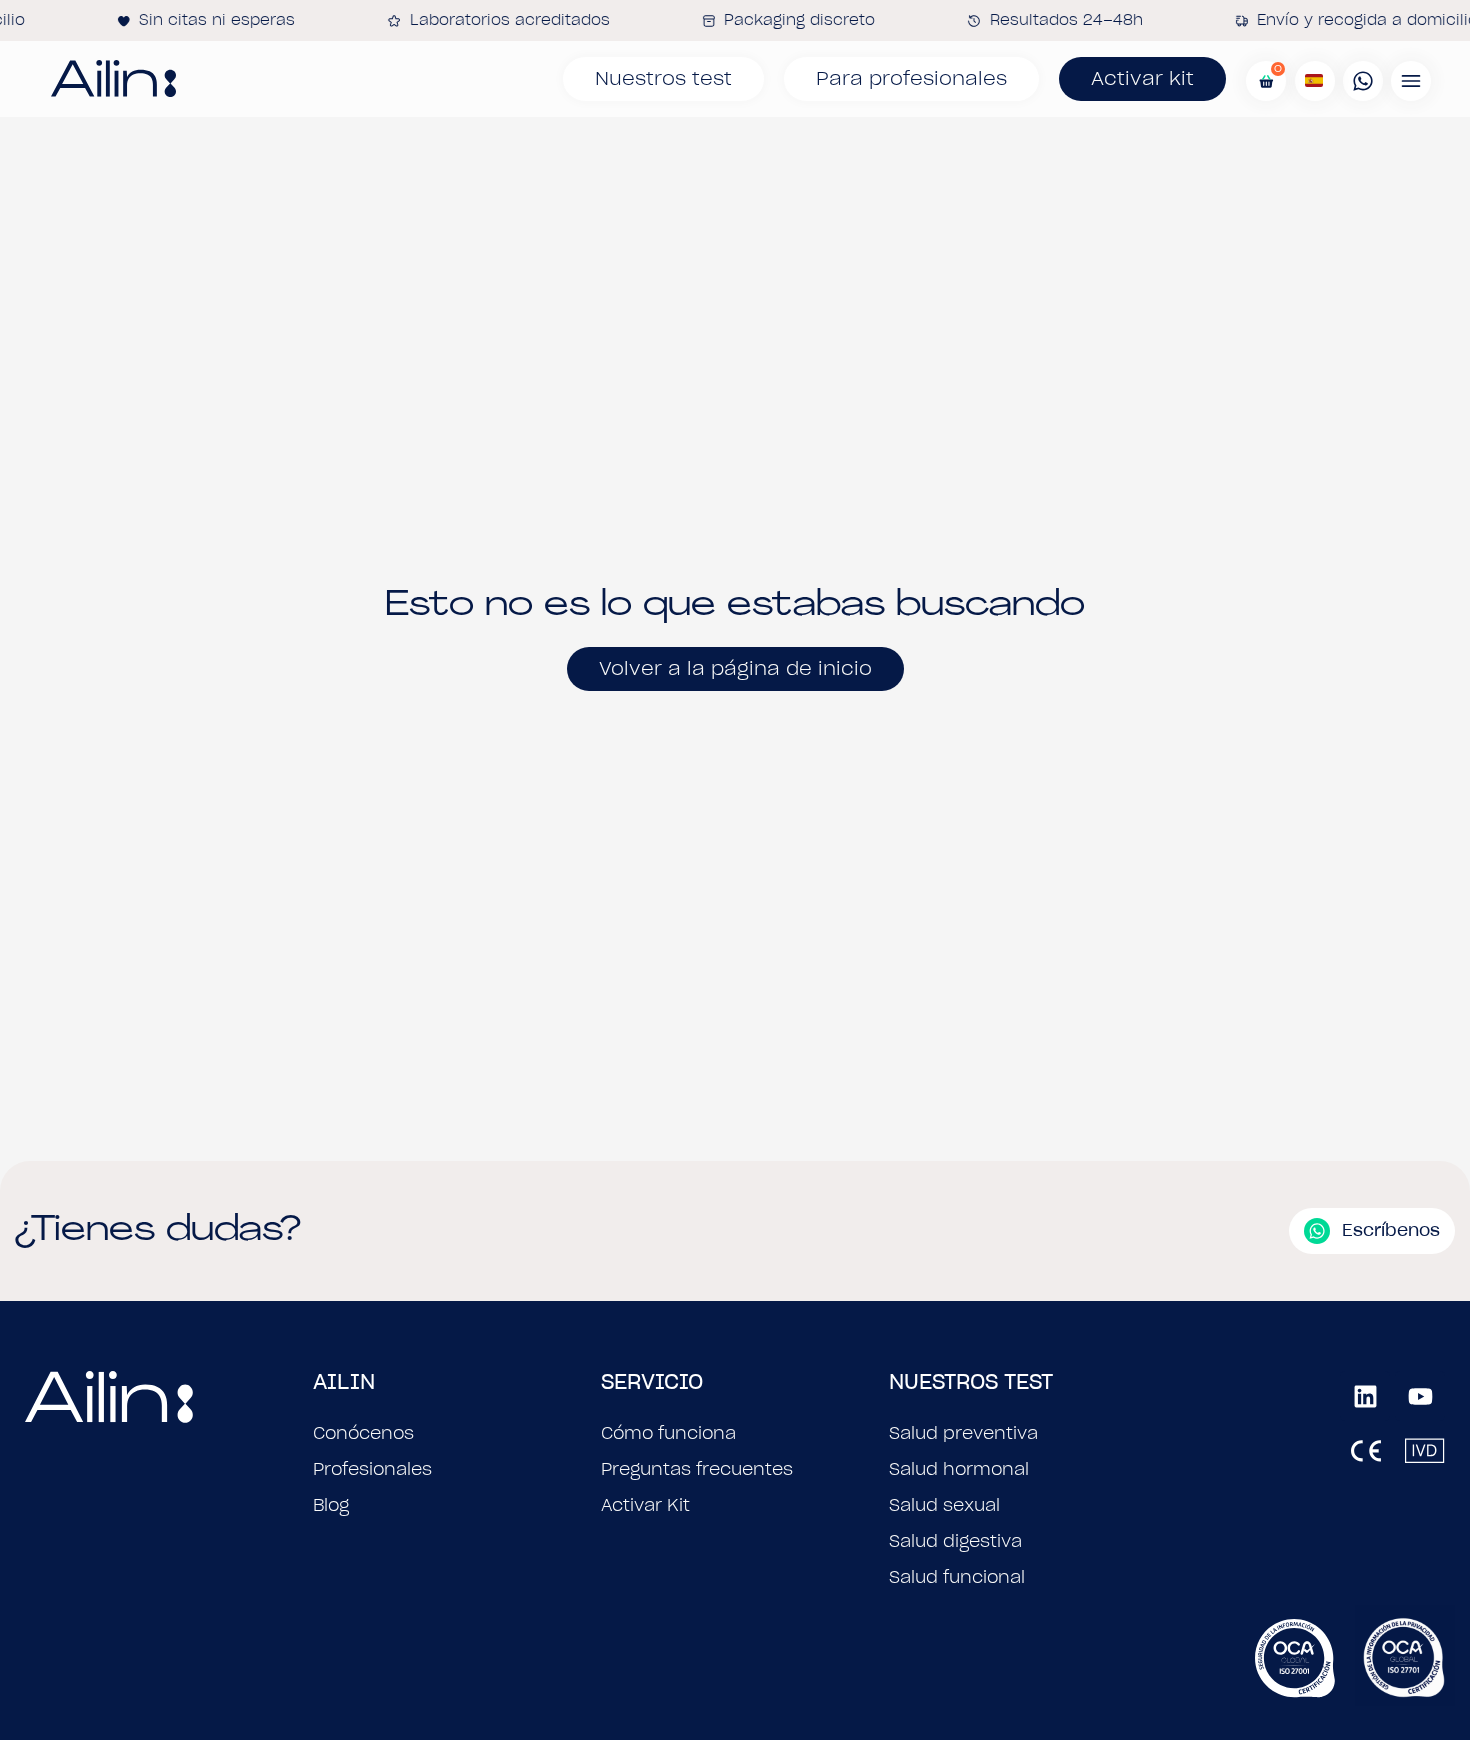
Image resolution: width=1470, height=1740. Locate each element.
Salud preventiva (963, 1433)
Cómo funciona (668, 1433)
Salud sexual (944, 1505)
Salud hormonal (959, 1469)
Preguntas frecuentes (697, 1469)
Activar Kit (645, 1505)
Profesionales (372, 1469)
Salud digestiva (955, 1541)
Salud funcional (957, 1577)
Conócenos (363, 1433)
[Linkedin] (1365, 1396)
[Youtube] (1420, 1396)
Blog (331, 1505)
